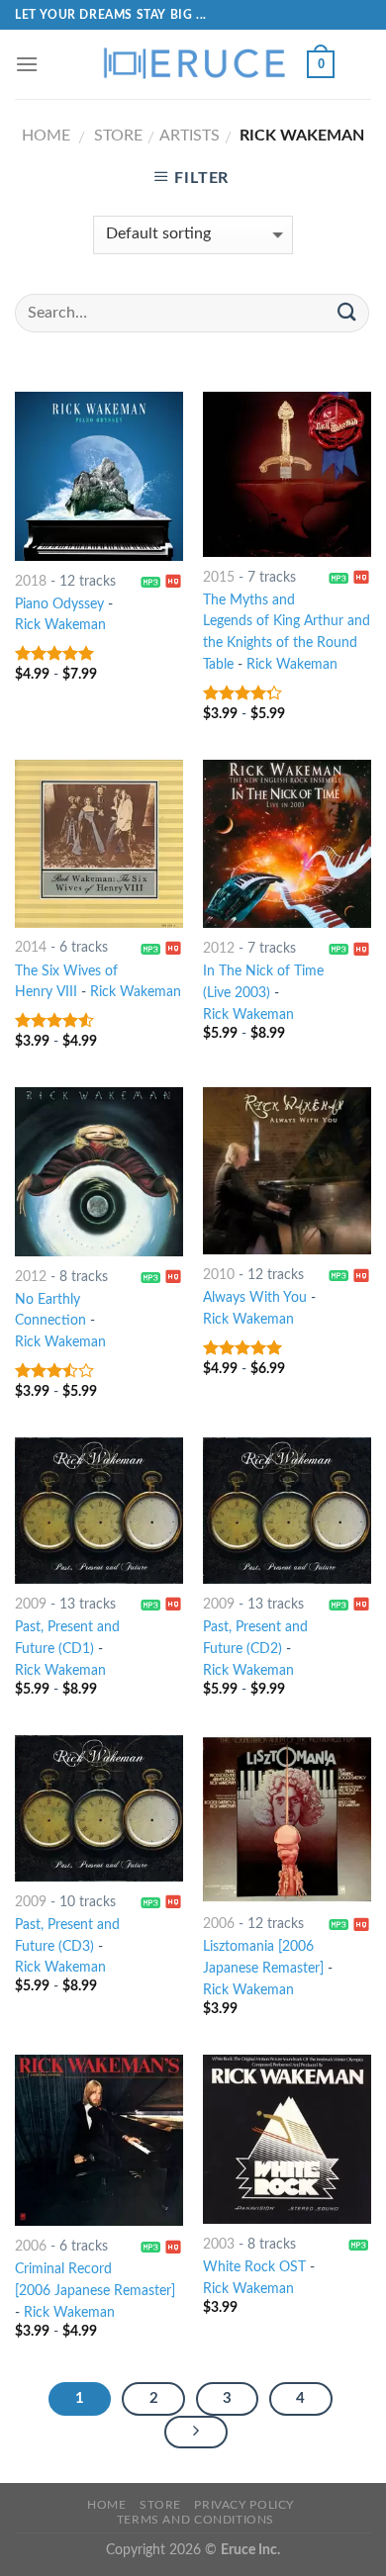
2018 (31, 582)
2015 (219, 578)
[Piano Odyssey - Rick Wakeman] (99, 476)
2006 (219, 1924)
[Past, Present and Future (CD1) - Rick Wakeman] (99, 1511)
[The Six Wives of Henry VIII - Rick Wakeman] (99, 844)
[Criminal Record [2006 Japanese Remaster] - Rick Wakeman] (99, 2140)
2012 (219, 949)
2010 (219, 1275)
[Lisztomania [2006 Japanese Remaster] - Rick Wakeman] (287, 1819)
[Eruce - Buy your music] (193, 64)
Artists (190, 136)
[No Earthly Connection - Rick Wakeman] (99, 1171)
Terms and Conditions (195, 2520)
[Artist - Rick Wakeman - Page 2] (196, 2433)
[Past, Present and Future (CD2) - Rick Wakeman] (287, 1511)
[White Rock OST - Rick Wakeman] (287, 2139)
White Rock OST (254, 2267)
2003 (219, 2245)
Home (46, 136)
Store (118, 136)
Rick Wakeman (60, 625)
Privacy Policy (244, 2505)
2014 (31, 948)
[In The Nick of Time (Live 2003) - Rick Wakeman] (287, 844)
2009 (31, 1605)
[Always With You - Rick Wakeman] (287, 1171)
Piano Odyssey (59, 604)
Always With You (255, 1298)
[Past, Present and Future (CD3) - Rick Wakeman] (99, 1808)
